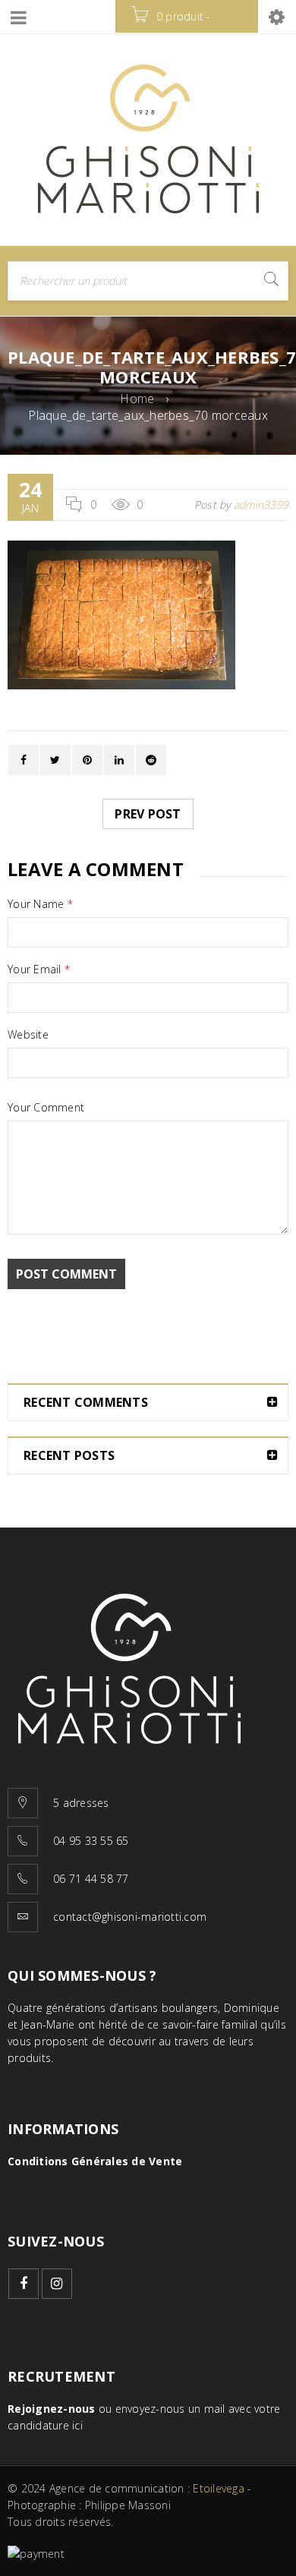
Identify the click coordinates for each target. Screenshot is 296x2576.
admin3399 (261, 504)
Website (28, 1035)
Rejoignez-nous (52, 2409)
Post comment (66, 1274)
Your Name (40, 904)
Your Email (39, 970)
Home (137, 399)
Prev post (148, 814)
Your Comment (46, 1108)
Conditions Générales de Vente (95, 2161)
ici (77, 2425)
